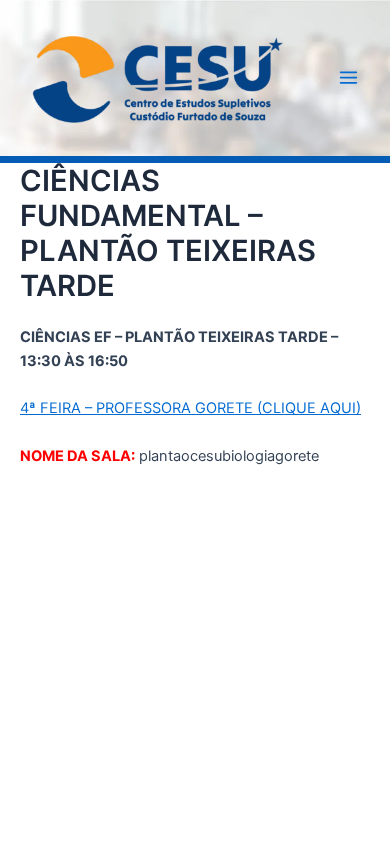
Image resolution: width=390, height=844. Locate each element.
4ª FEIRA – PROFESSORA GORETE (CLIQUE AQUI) (190, 408)
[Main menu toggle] (348, 77)
